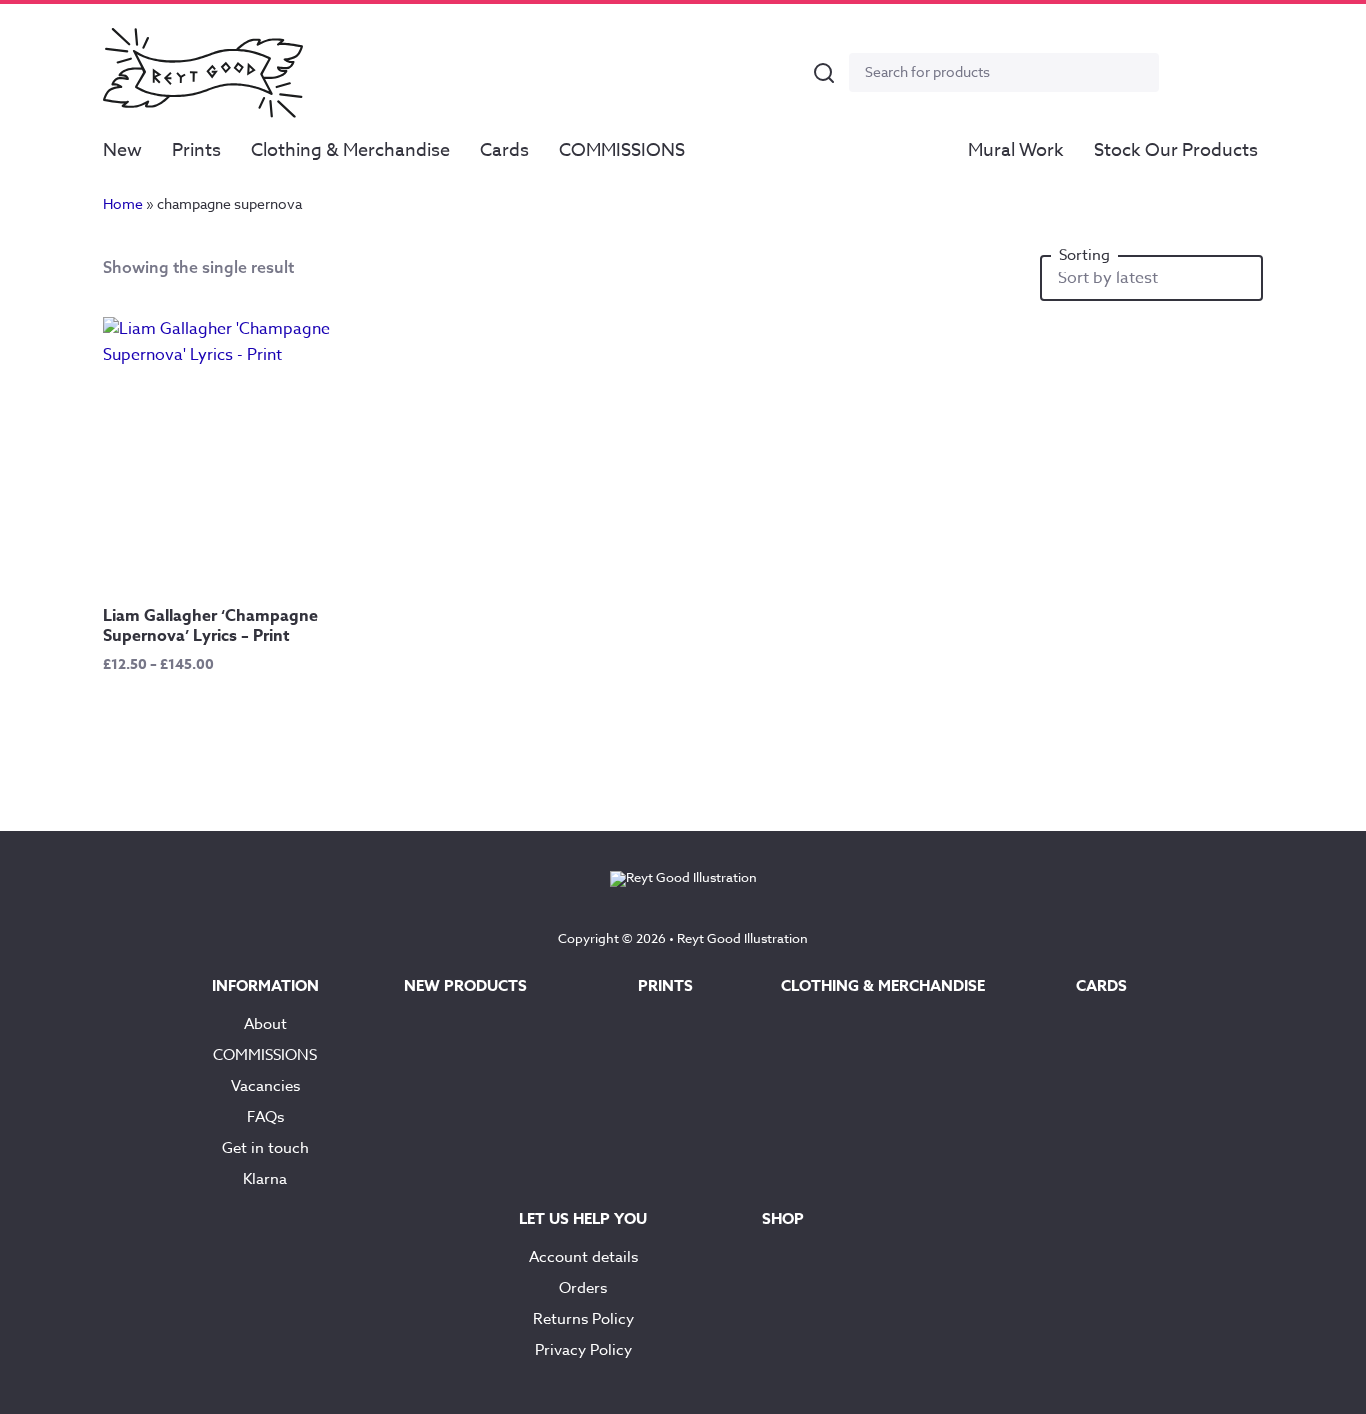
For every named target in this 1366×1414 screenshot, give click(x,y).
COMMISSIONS (622, 150)
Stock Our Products (1176, 150)
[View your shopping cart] (1239, 73)
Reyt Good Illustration (742, 938)
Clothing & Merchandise (350, 150)
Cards (504, 150)
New (122, 150)
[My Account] (1191, 73)
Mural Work (1016, 150)
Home (123, 203)
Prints (196, 150)
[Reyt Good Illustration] (203, 73)
